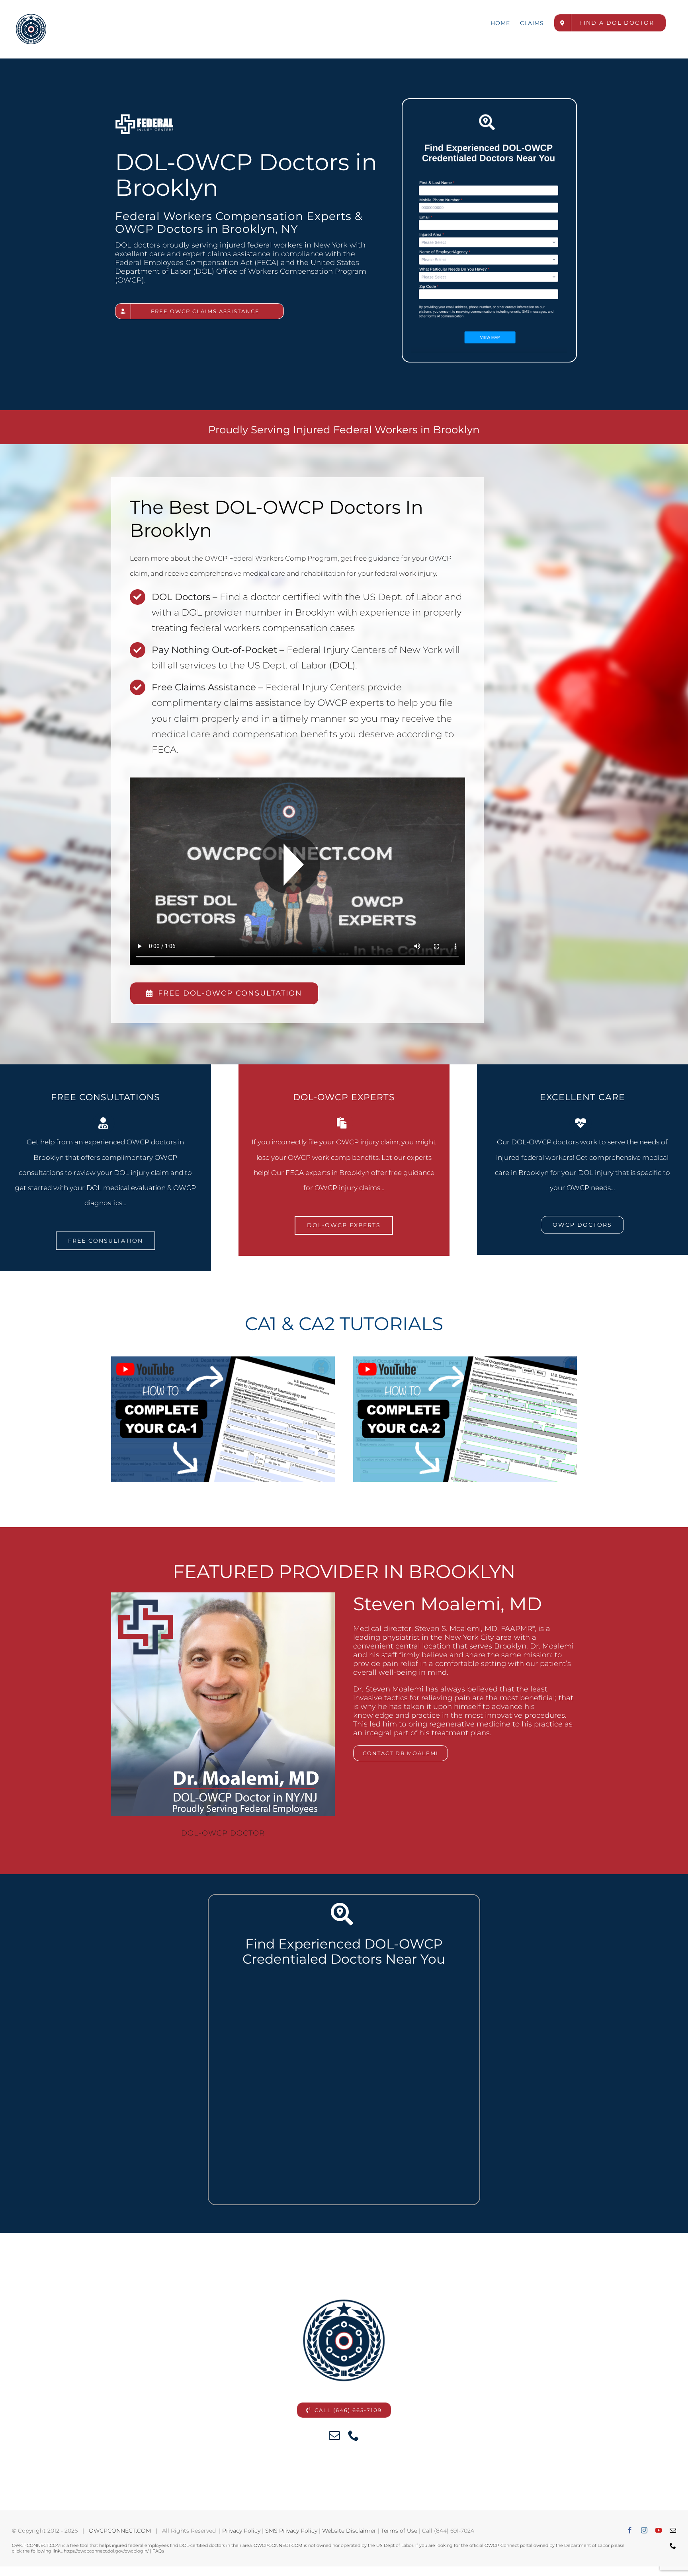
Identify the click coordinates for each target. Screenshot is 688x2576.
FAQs (158, 2551)
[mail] (334, 2436)
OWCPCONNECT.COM (120, 2531)
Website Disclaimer (349, 2531)
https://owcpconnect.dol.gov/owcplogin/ (106, 2551)
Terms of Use (399, 2531)
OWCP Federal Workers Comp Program (271, 558)
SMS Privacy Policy (291, 2531)
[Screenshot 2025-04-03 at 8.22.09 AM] (489, 111)
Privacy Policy (241, 2531)
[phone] (354, 2436)
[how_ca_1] (223, 1360)
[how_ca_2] (465, 1360)
